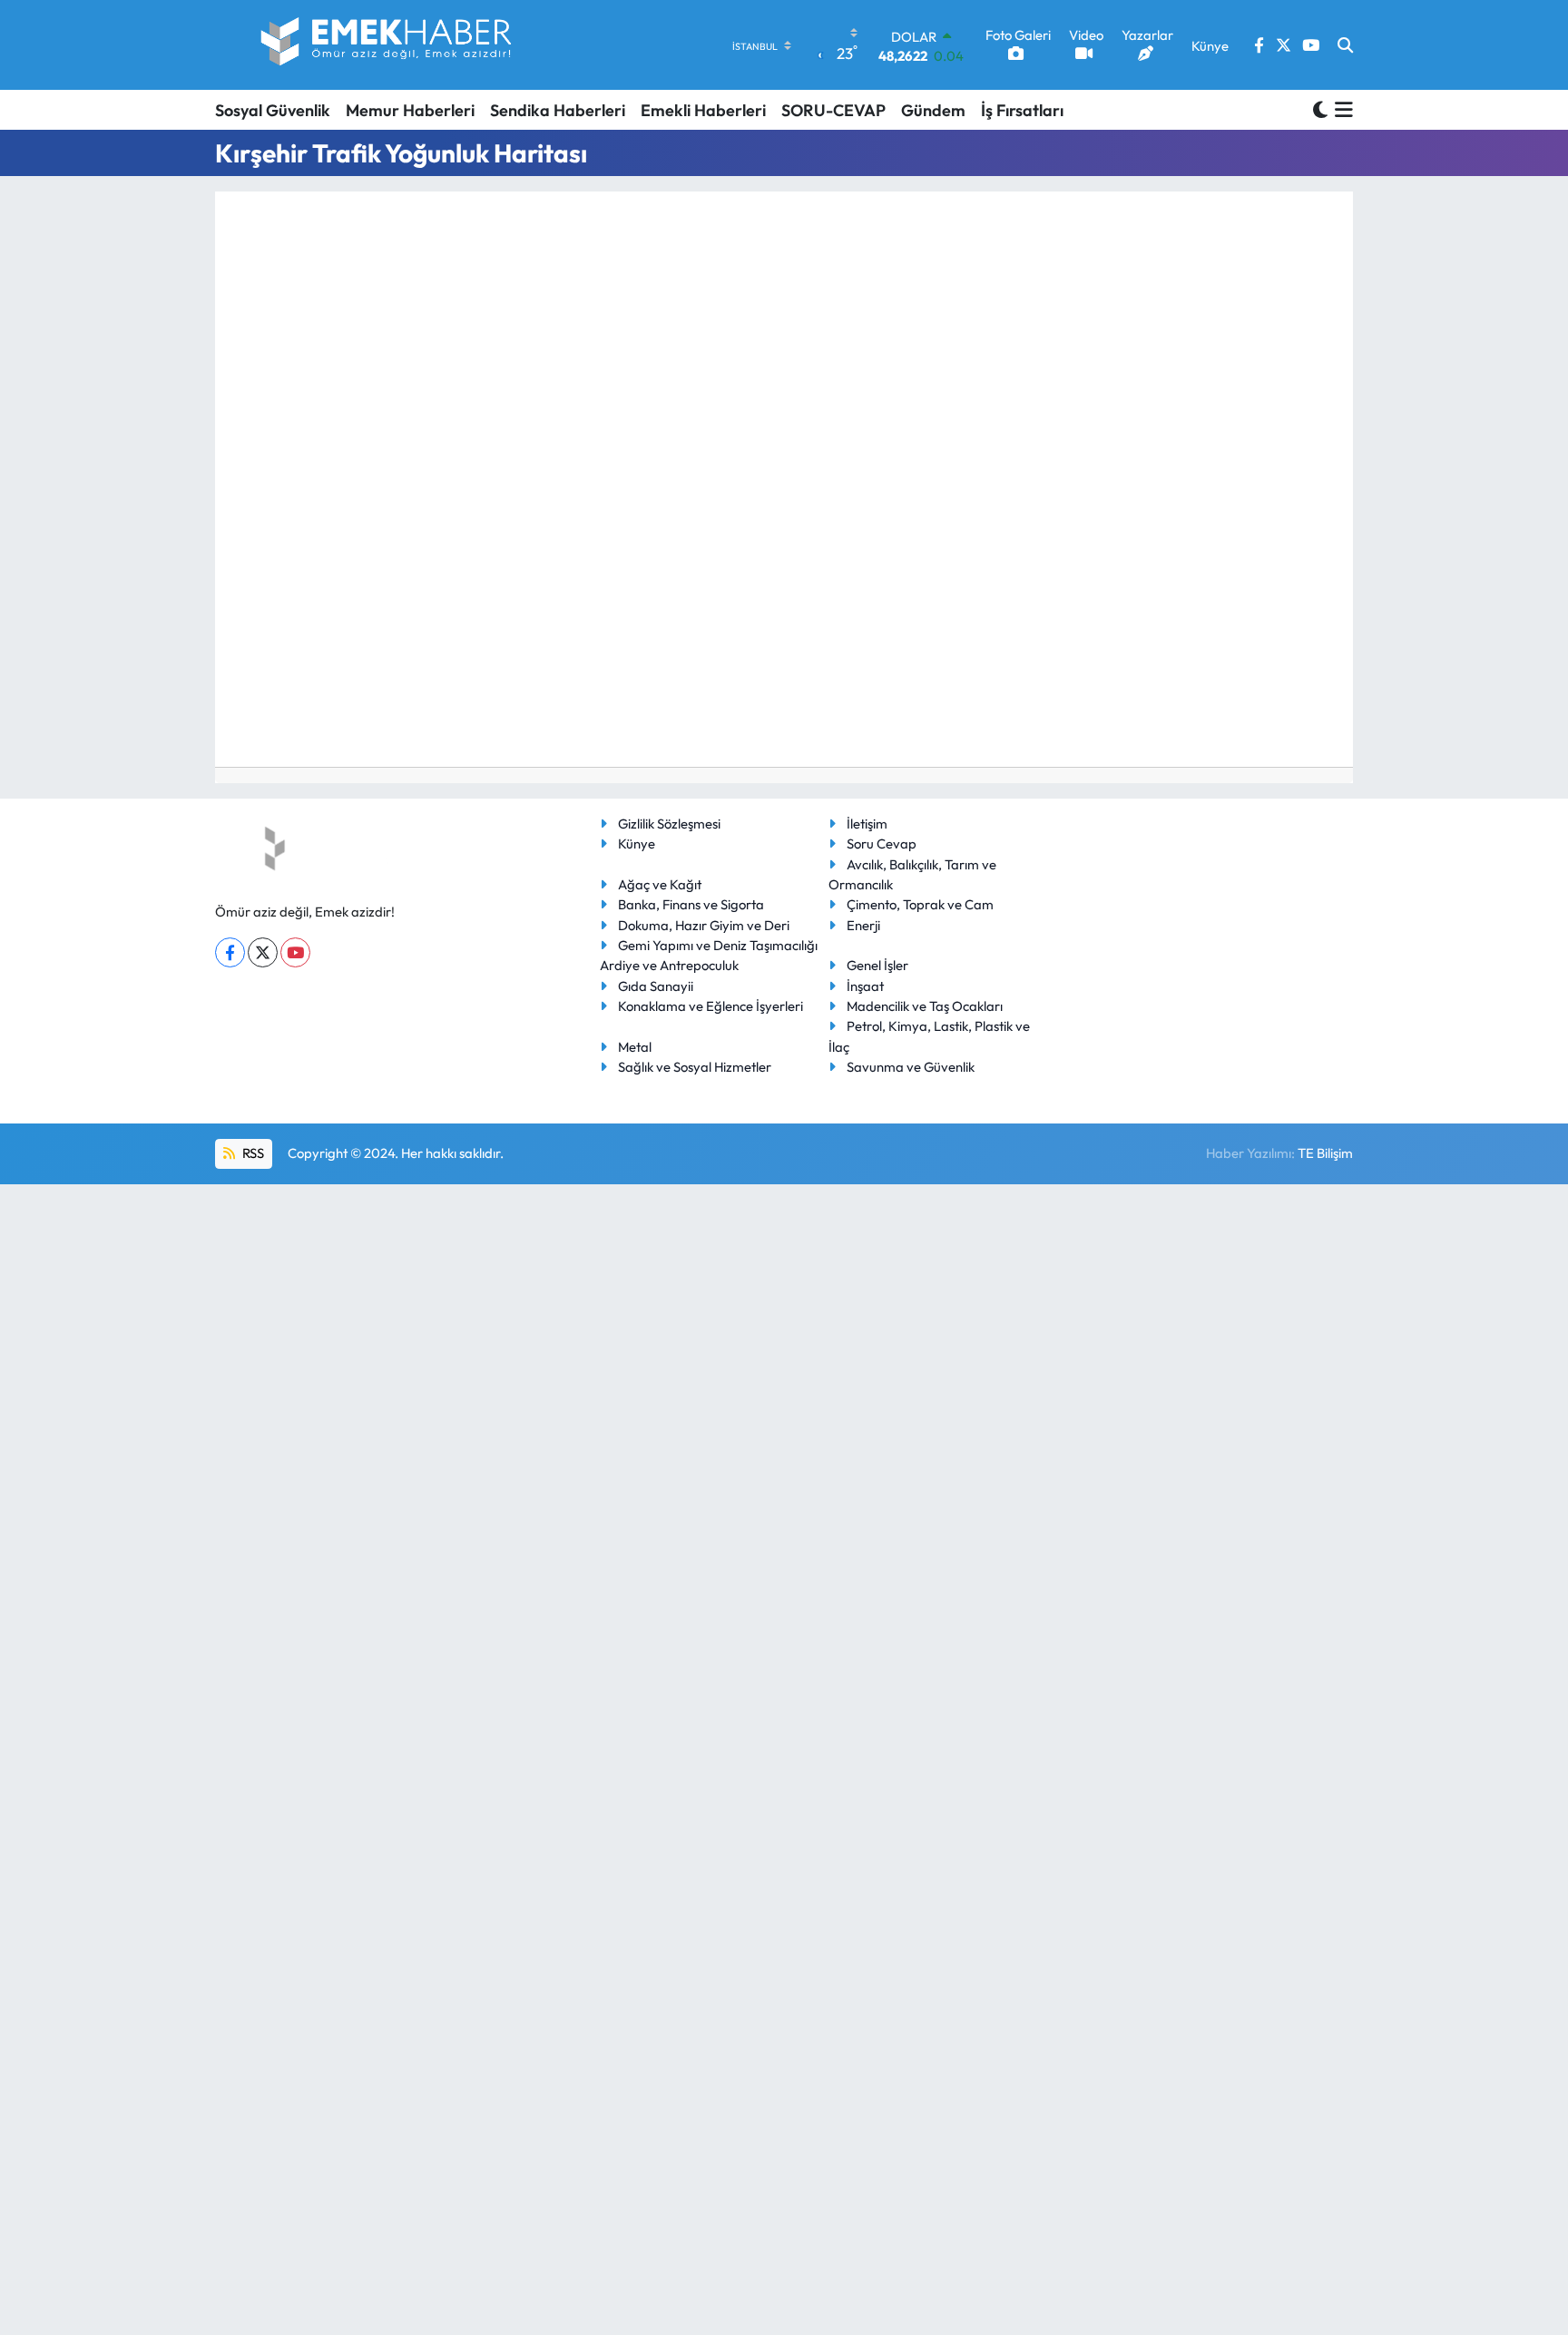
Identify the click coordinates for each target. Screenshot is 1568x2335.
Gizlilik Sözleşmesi (669, 824)
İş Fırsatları (1022, 110)
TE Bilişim (1325, 1153)
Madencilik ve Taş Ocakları (925, 1006)
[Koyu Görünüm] (1320, 109)
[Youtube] (295, 952)
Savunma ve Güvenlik (911, 1067)
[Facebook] (230, 952)
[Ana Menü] (1341, 110)
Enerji (863, 925)
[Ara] (1345, 45)
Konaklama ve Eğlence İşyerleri (710, 1006)
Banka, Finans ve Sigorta (691, 904)
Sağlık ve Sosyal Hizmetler (695, 1067)
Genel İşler (877, 965)
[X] (263, 952)
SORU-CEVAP (833, 110)
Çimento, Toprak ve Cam (920, 904)
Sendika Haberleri (558, 110)
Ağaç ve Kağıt (660, 884)
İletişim (867, 824)
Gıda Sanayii (656, 986)
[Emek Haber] (387, 45)
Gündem (933, 110)
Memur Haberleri (410, 110)
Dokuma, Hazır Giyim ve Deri (704, 925)
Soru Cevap (882, 844)
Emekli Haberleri (703, 110)
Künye (637, 844)
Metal (635, 1047)
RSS (252, 1153)
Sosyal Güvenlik (273, 110)
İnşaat (865, 986)
